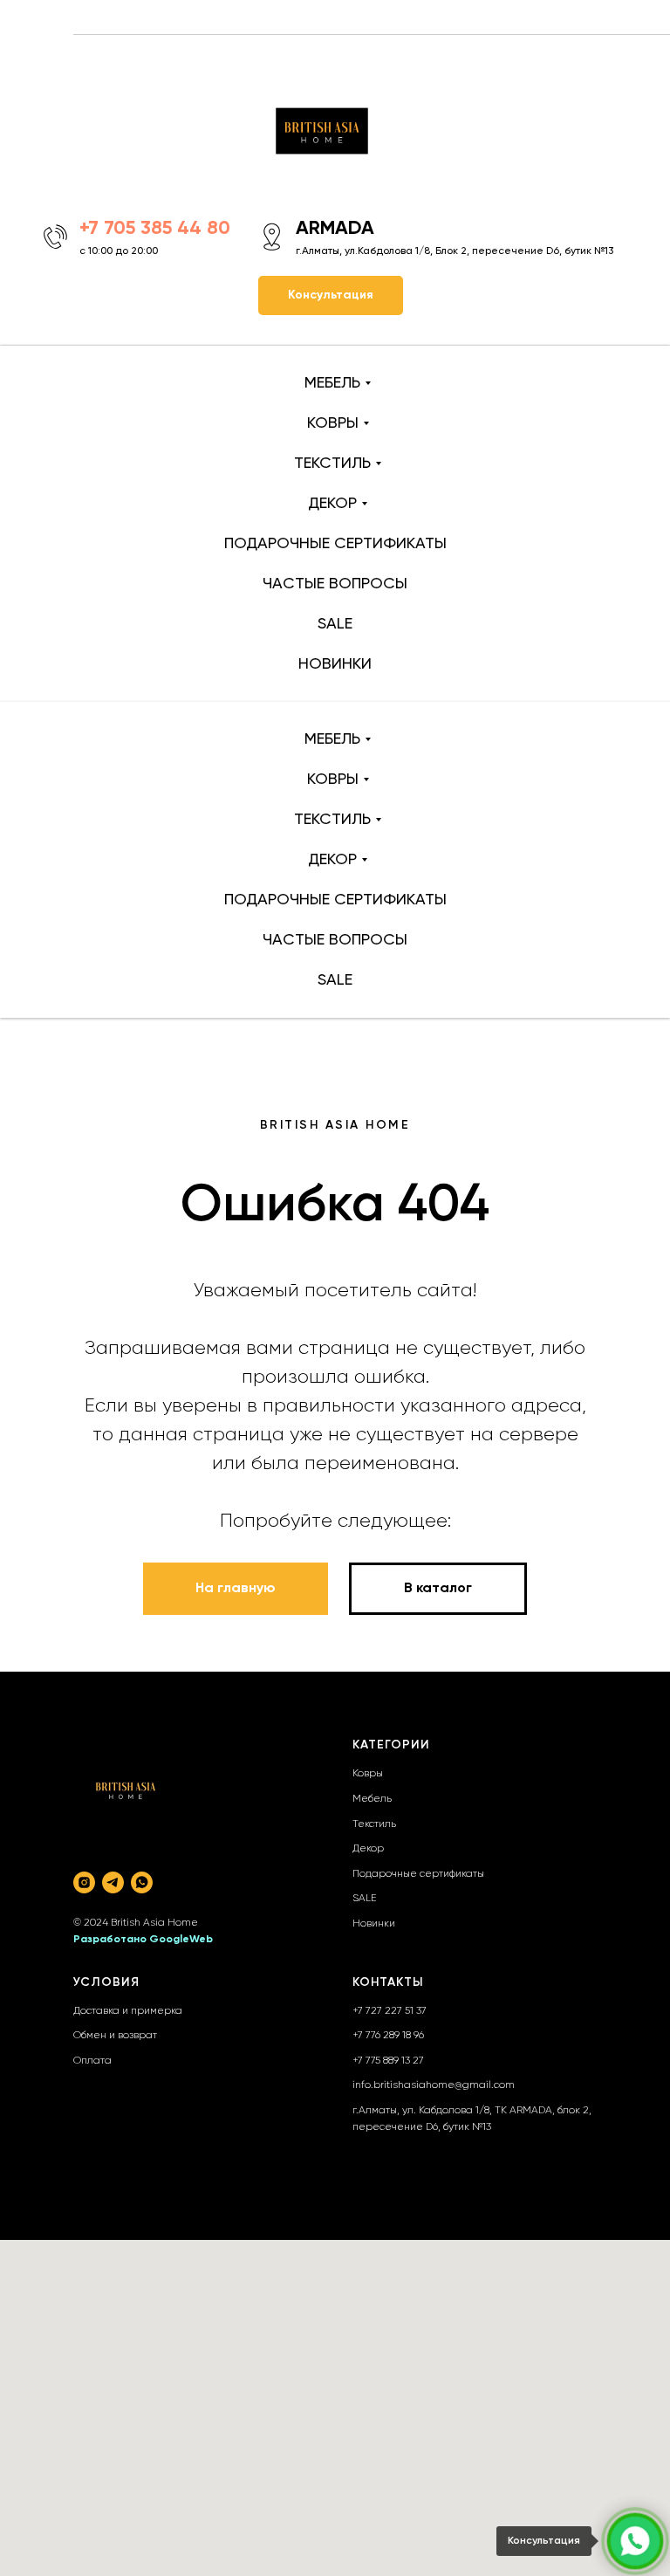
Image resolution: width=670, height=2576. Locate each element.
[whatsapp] (142, 1882)
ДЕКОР (332, 504)
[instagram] (84, 1882)
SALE (335, 624)
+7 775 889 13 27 (388, 2061)
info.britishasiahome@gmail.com (434, 2085)
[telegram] (113, 1882)
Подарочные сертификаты (418, 1874)
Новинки (374, 1924)
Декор (368, 1849)
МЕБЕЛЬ (332, 383)
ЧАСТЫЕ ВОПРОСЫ (335, 584)
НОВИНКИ (335, 664)
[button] (331, 295)
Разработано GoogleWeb (143, 1940)
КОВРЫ (333, 423)
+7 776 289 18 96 (388, 2036)
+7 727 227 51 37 (390, 2011)
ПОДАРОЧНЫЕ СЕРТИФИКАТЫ (335, 544)
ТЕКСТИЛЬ (332, 464)
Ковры (368, 1774)
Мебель (372, 1799)
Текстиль (374, 1824)
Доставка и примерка (128, 2011)
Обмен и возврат (115, 2036)
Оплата (92, 2061)
